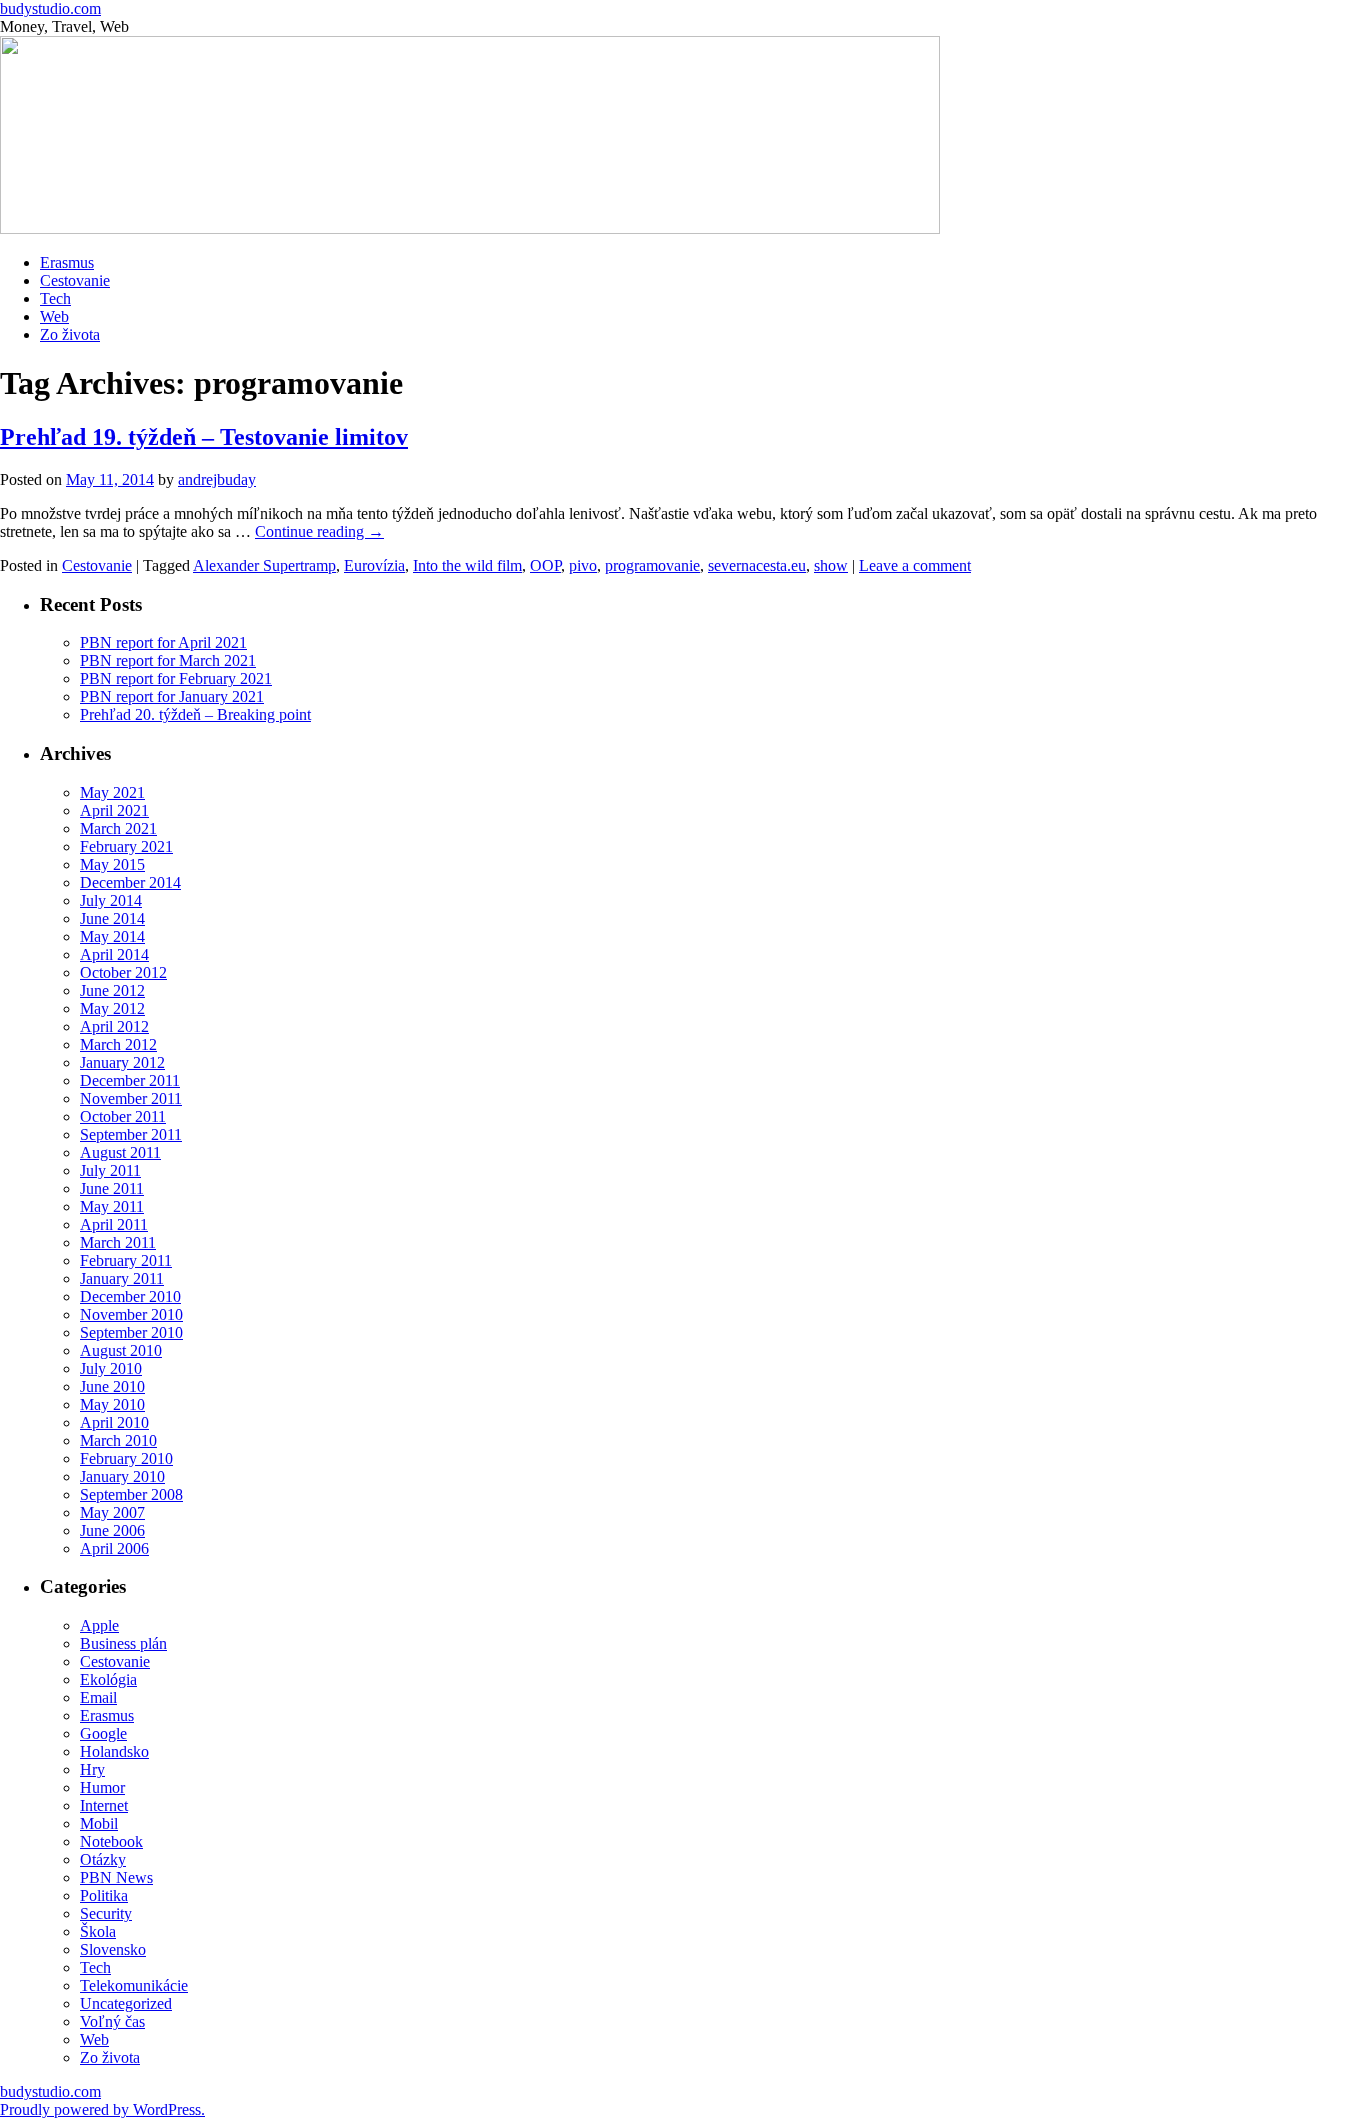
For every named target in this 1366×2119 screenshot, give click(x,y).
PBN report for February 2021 (176, 678)
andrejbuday (217, 479)
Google (103, 1733)
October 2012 (123, 972)
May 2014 (112, 936)
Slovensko (113, 1949)
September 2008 (131, 1494)
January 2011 (122, 1278)
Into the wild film (467, 565)
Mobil (99, 1823)
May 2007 (112, 1512)
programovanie (652, 565)
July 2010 (111, 1368)
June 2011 (112, 1188)
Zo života (70, 334)
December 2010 (130, 1296)
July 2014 (111, 900)
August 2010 (121, 1350)
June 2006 (112, 1530)
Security (106, 1913)
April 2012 (114, 1026)
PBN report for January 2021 (172, 696)
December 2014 (130, 882)
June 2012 (112, 990)
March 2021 (118, 828)
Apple (99, 1625)
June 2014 (112, 918)
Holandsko (114, 1751)
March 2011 (118, 1242)
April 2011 (114, 1224)
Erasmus (67, 262)
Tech (55, 298)
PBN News (116, 1877)
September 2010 (131, 1332)
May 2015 (112, 864)
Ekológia (108, 1679)
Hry (92, 1769)
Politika (104, 1895)
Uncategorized (126, 2003)
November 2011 (131, 1098)
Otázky (103, 1859)
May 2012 (112, 1008)
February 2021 (126, 846)
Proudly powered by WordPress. (102, 2109)
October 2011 (123, 1116)
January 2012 (122, 1062)
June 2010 (112, 1386)
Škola (98, 1931)
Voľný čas (112, 2021)
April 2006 (114, 1548)
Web (54, 316)
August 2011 (120, 1152)
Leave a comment (915, 565)
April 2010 (114, 1422)
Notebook (111, 1841)
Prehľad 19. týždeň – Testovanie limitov (204, 437)
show (831, 565)
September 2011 (131, 1134)
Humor (102, 1787)
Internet (104, 1805)
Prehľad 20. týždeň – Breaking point (195, 714)
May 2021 (112, 792)
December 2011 (130, 1080)
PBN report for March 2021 (168, 660)
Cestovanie (75, 280)
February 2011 (126, 1260)
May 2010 (112, 1404)
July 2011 (110, 1170)
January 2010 (122, 1476)
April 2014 (114, 954)
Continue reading (319, 531)
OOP (545, 565)
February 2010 (126, 1458)
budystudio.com (50, 8)
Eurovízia (374, 565)
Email (98, 1697)
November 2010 (131, 1314)
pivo (583, 565)
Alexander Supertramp (264, 565)
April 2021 (114, 810)
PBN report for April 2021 (163, 642)
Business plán (123, 1643)
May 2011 (112, 1206)
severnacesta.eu (757, 565)
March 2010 (118, 1440)
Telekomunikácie (134, 1985)
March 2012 (118, 1044)
